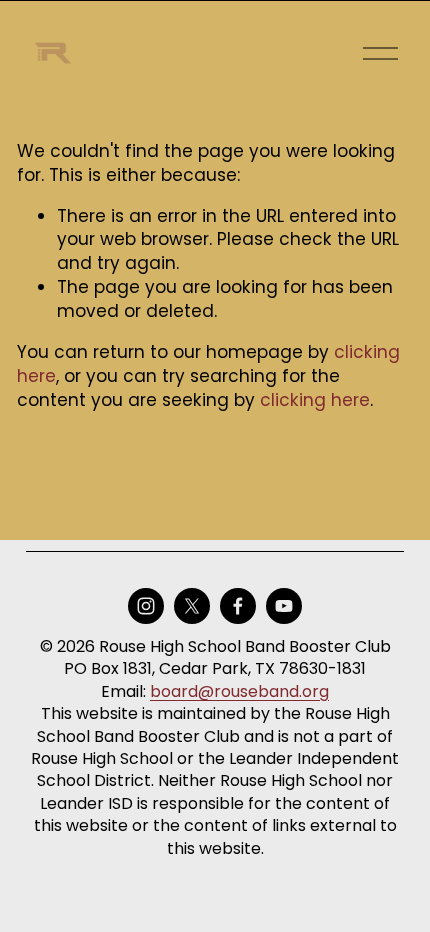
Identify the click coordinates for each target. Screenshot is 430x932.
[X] (192, 606)
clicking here (315, 400)
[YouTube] (284, 606)
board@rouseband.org (239, 692)
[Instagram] (146, 606)
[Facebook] (238, 606)
